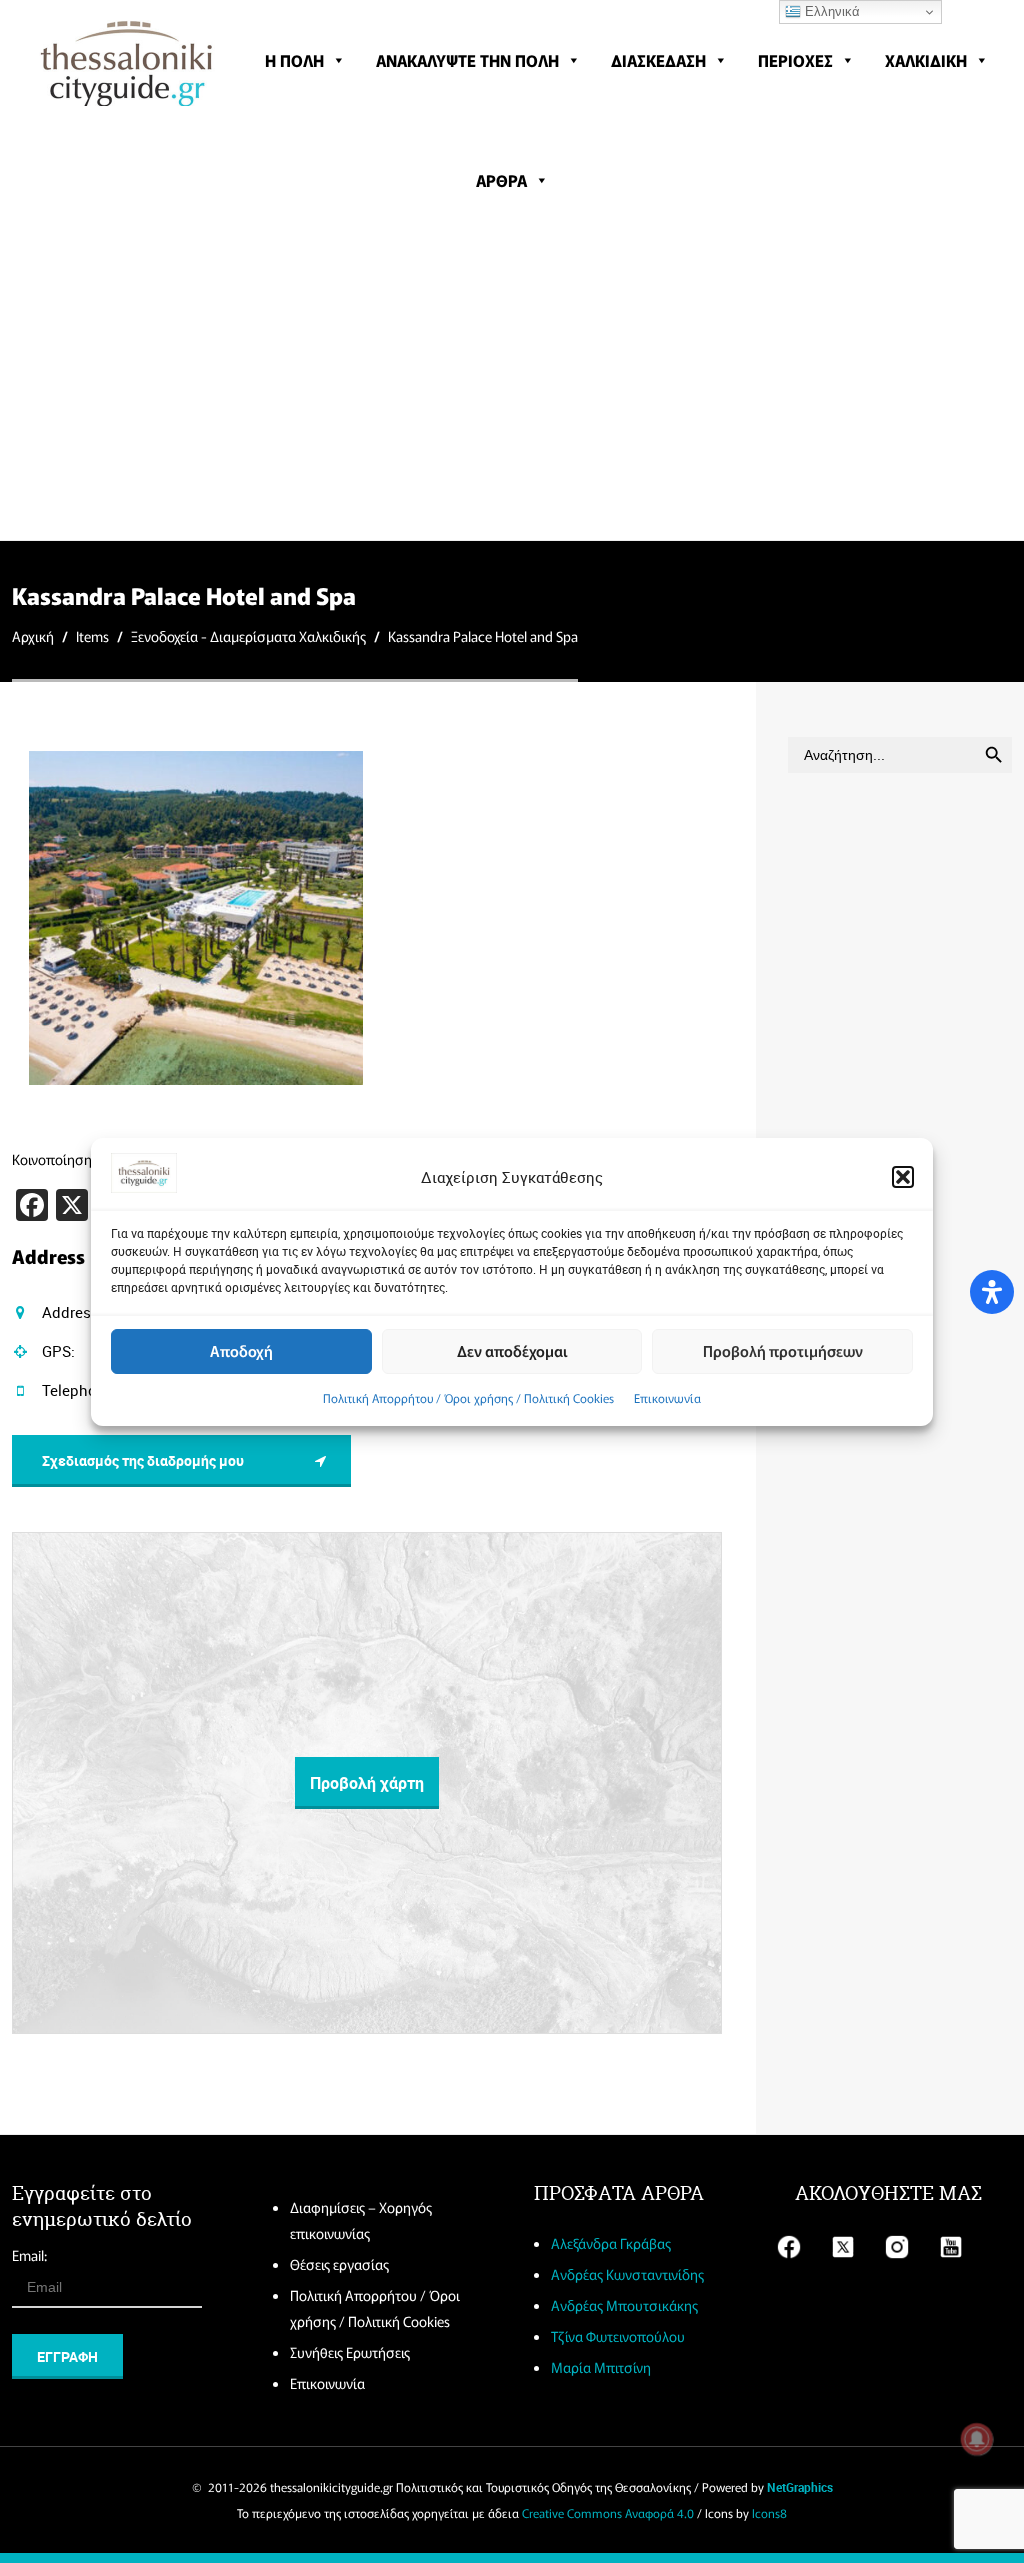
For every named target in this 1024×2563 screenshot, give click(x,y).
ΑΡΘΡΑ (501, 180)
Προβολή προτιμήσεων (783, 1350)
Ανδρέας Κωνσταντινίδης (627, 2274)
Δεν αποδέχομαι (512, 1350)
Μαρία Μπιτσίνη (601, 2367)
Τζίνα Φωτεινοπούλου (618, 2336)
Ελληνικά (830, 11)
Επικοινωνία (667, 1397)
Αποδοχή (241, 1350)
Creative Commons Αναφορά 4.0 (608, 2512)
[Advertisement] (512, 390)
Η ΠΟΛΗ (294, 60)
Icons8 (769, 2512)
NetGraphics (800, 2487)
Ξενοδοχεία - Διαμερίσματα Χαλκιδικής (248, 636)
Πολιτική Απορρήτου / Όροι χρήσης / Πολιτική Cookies (468, 1397)
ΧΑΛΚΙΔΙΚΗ (926, 60)
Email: (29, 2255)
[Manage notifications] (977, 2439)
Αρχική (33, 636)
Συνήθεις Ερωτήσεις (350, 2352)
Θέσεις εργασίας (339, 2264)
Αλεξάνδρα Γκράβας (611, 2243)
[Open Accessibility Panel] (992, 1292)
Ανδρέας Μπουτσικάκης (624, 2305)
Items (92, 636)
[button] (903, 1177)
